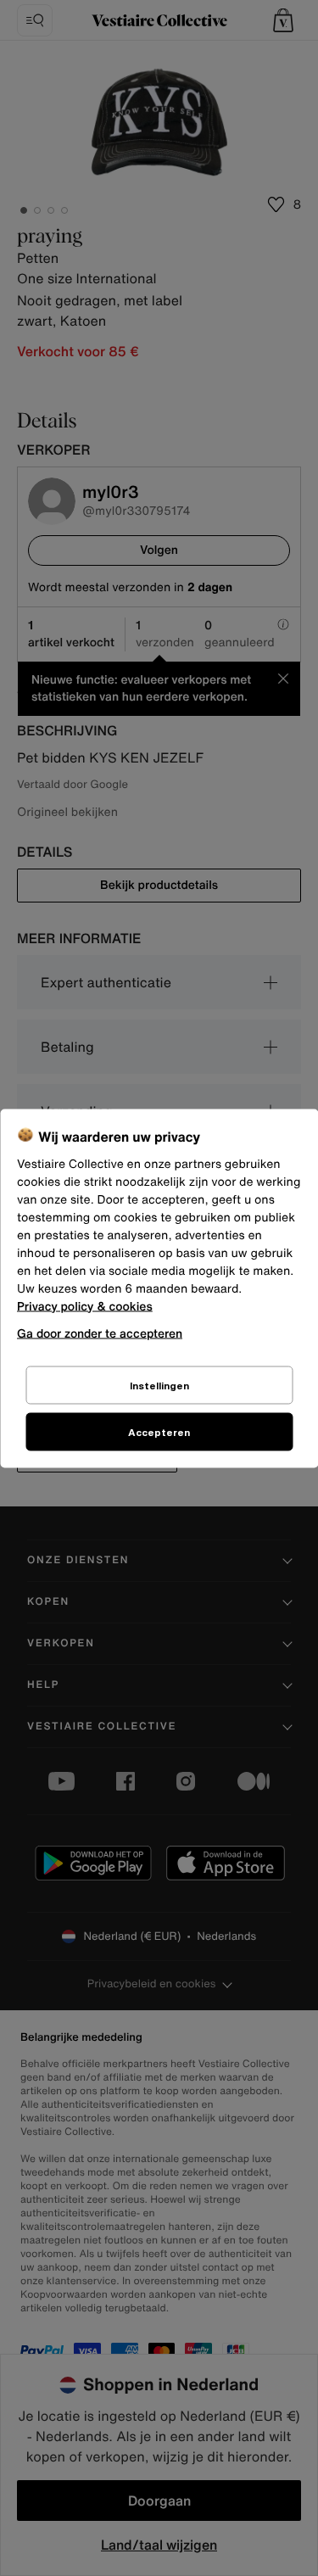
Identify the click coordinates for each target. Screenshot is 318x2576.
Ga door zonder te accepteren (100, 1332)
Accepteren (159, 1431)
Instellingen (159, 1385)
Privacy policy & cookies (85, 1306)
